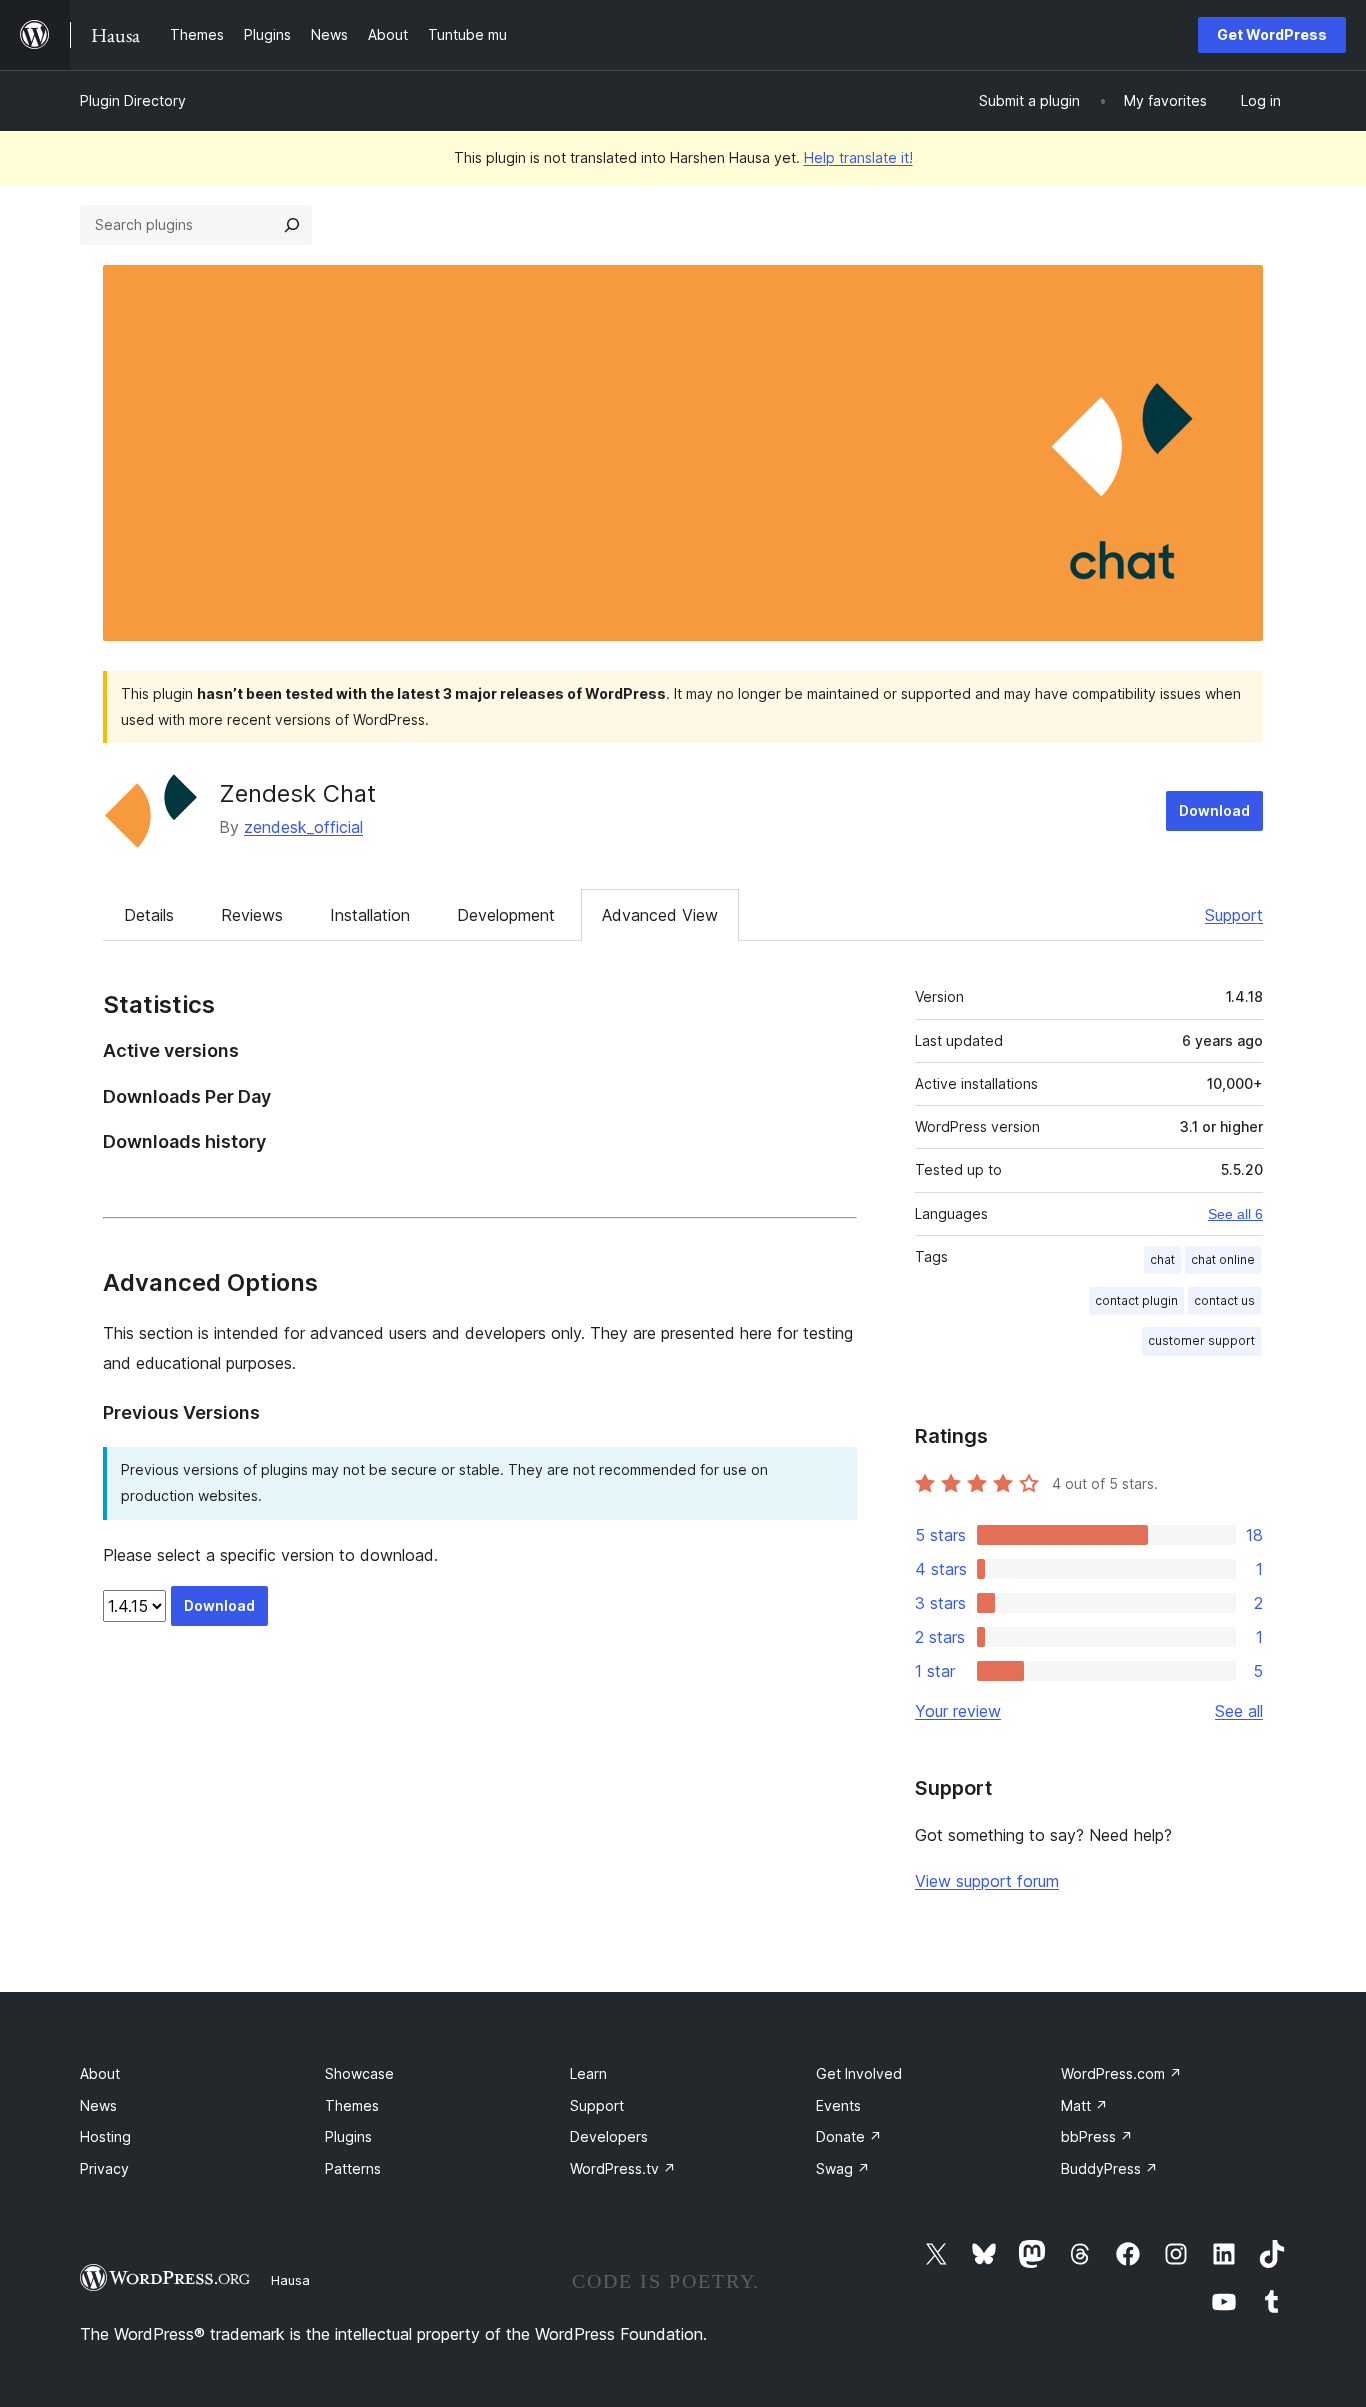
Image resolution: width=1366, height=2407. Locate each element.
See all (1239, 1711)
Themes (352, 2105)
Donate (849, 2136)
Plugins (348, 2136)
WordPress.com (1121, 2073)
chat (1162, 1259)
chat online (1223, 1259)
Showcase (359, 2073)
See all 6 (1235, 1214)
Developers (609, 2136)
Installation (370, 915)
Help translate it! (858, 157)
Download (1214, 810)
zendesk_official (303, 827)
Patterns (353, 2168)
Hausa (290, 2280)
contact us (1224, 1300)
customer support (1201, 1340)
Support (1234, 915)
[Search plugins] (292, 225)
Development (506, 915)
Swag (843, 2168)
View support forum (987, 1881)
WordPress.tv (623, 2168)
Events (838, 2105)
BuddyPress (1109, 2168)
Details (149, 915)
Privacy (104, 2168)
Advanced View (660, 915)
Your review (958, 1711)
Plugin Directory (133, 100)
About (100, 2073)
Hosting (105, 2136)
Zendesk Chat (297, 793)
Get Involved (859, 2073)
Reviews (252, 915)
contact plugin (1136, 1300)
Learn (588, 2073)
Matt (1084, 2105)
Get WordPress (1272, 34)
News (98, 2105)
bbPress (1097, 2136)
